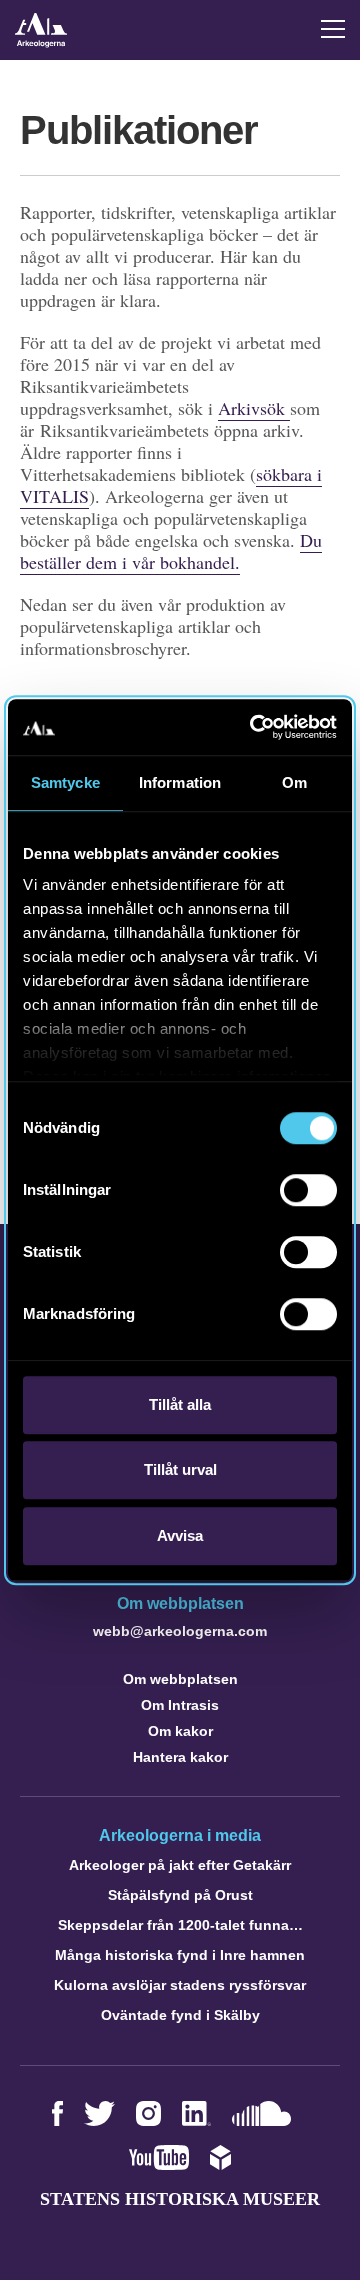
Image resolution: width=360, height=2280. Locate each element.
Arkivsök (254, 408)
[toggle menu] (333, 29)
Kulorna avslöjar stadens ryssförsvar (180, 1985)
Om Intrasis (180, 1705)
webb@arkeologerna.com (180, 1631)
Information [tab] (180, 782)
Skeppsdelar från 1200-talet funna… (180, 1925)
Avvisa (180, 1535)
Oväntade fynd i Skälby (180, 2015)
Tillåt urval (180, 1469)
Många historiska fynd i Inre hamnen (180, 1955)
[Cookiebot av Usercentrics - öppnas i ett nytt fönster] (254, 727)
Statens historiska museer (180, 2199)
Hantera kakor (180, 1757)
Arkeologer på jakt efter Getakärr (180, 1865)
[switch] (308, 1190)
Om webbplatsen (180, 1679)
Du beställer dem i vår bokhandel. (171, 551)
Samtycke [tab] (65, 782)
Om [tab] (294, 782)
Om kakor (180, 1731)
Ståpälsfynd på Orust (180, 1895)
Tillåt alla (180, 1404)
